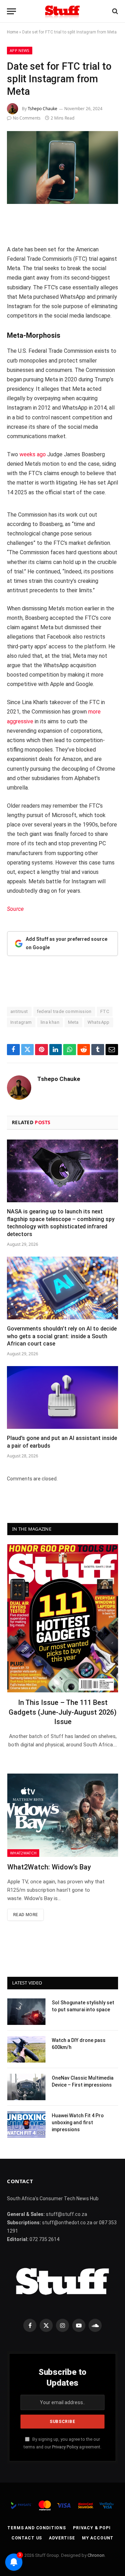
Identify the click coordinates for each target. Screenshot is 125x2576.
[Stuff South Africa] (62, 11)
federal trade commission (64, 1011)
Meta (73, 1022)
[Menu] (11, 11)
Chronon (96, 2555)
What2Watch (23, 1853)
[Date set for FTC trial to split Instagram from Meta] (62, 167)
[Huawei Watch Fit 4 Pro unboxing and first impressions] (26, 2125)
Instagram (21, 1022)
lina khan (50, 1022)
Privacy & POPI (92, 2528)
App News (20, 50)
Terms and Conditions (37, 2528)
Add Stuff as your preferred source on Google (66, 943)
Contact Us (27, 2538)
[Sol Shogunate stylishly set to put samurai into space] (26, 2012)
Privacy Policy (65, 2447)
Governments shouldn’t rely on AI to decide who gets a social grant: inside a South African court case (62, 1336)
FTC (105, 1011)
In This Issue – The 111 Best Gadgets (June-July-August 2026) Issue (63, 1712)
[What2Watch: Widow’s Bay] (63, 1815)
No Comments (27, 118)
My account (98, 2538)
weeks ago (33, 454)
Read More (26, 1915)
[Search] (114, 11)
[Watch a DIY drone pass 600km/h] (26, 2049)
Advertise (62, 2538)
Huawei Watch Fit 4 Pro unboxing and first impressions (78, 2122)
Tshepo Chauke (43, 109)
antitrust (19, 1011)
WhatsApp (99, 1022)
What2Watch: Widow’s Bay (49, 1867)
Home (12, 32)
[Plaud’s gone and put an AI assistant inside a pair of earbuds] (62, 1397)
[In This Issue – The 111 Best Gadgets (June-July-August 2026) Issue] (63, 1618)
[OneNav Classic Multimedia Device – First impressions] (26, 2087)
